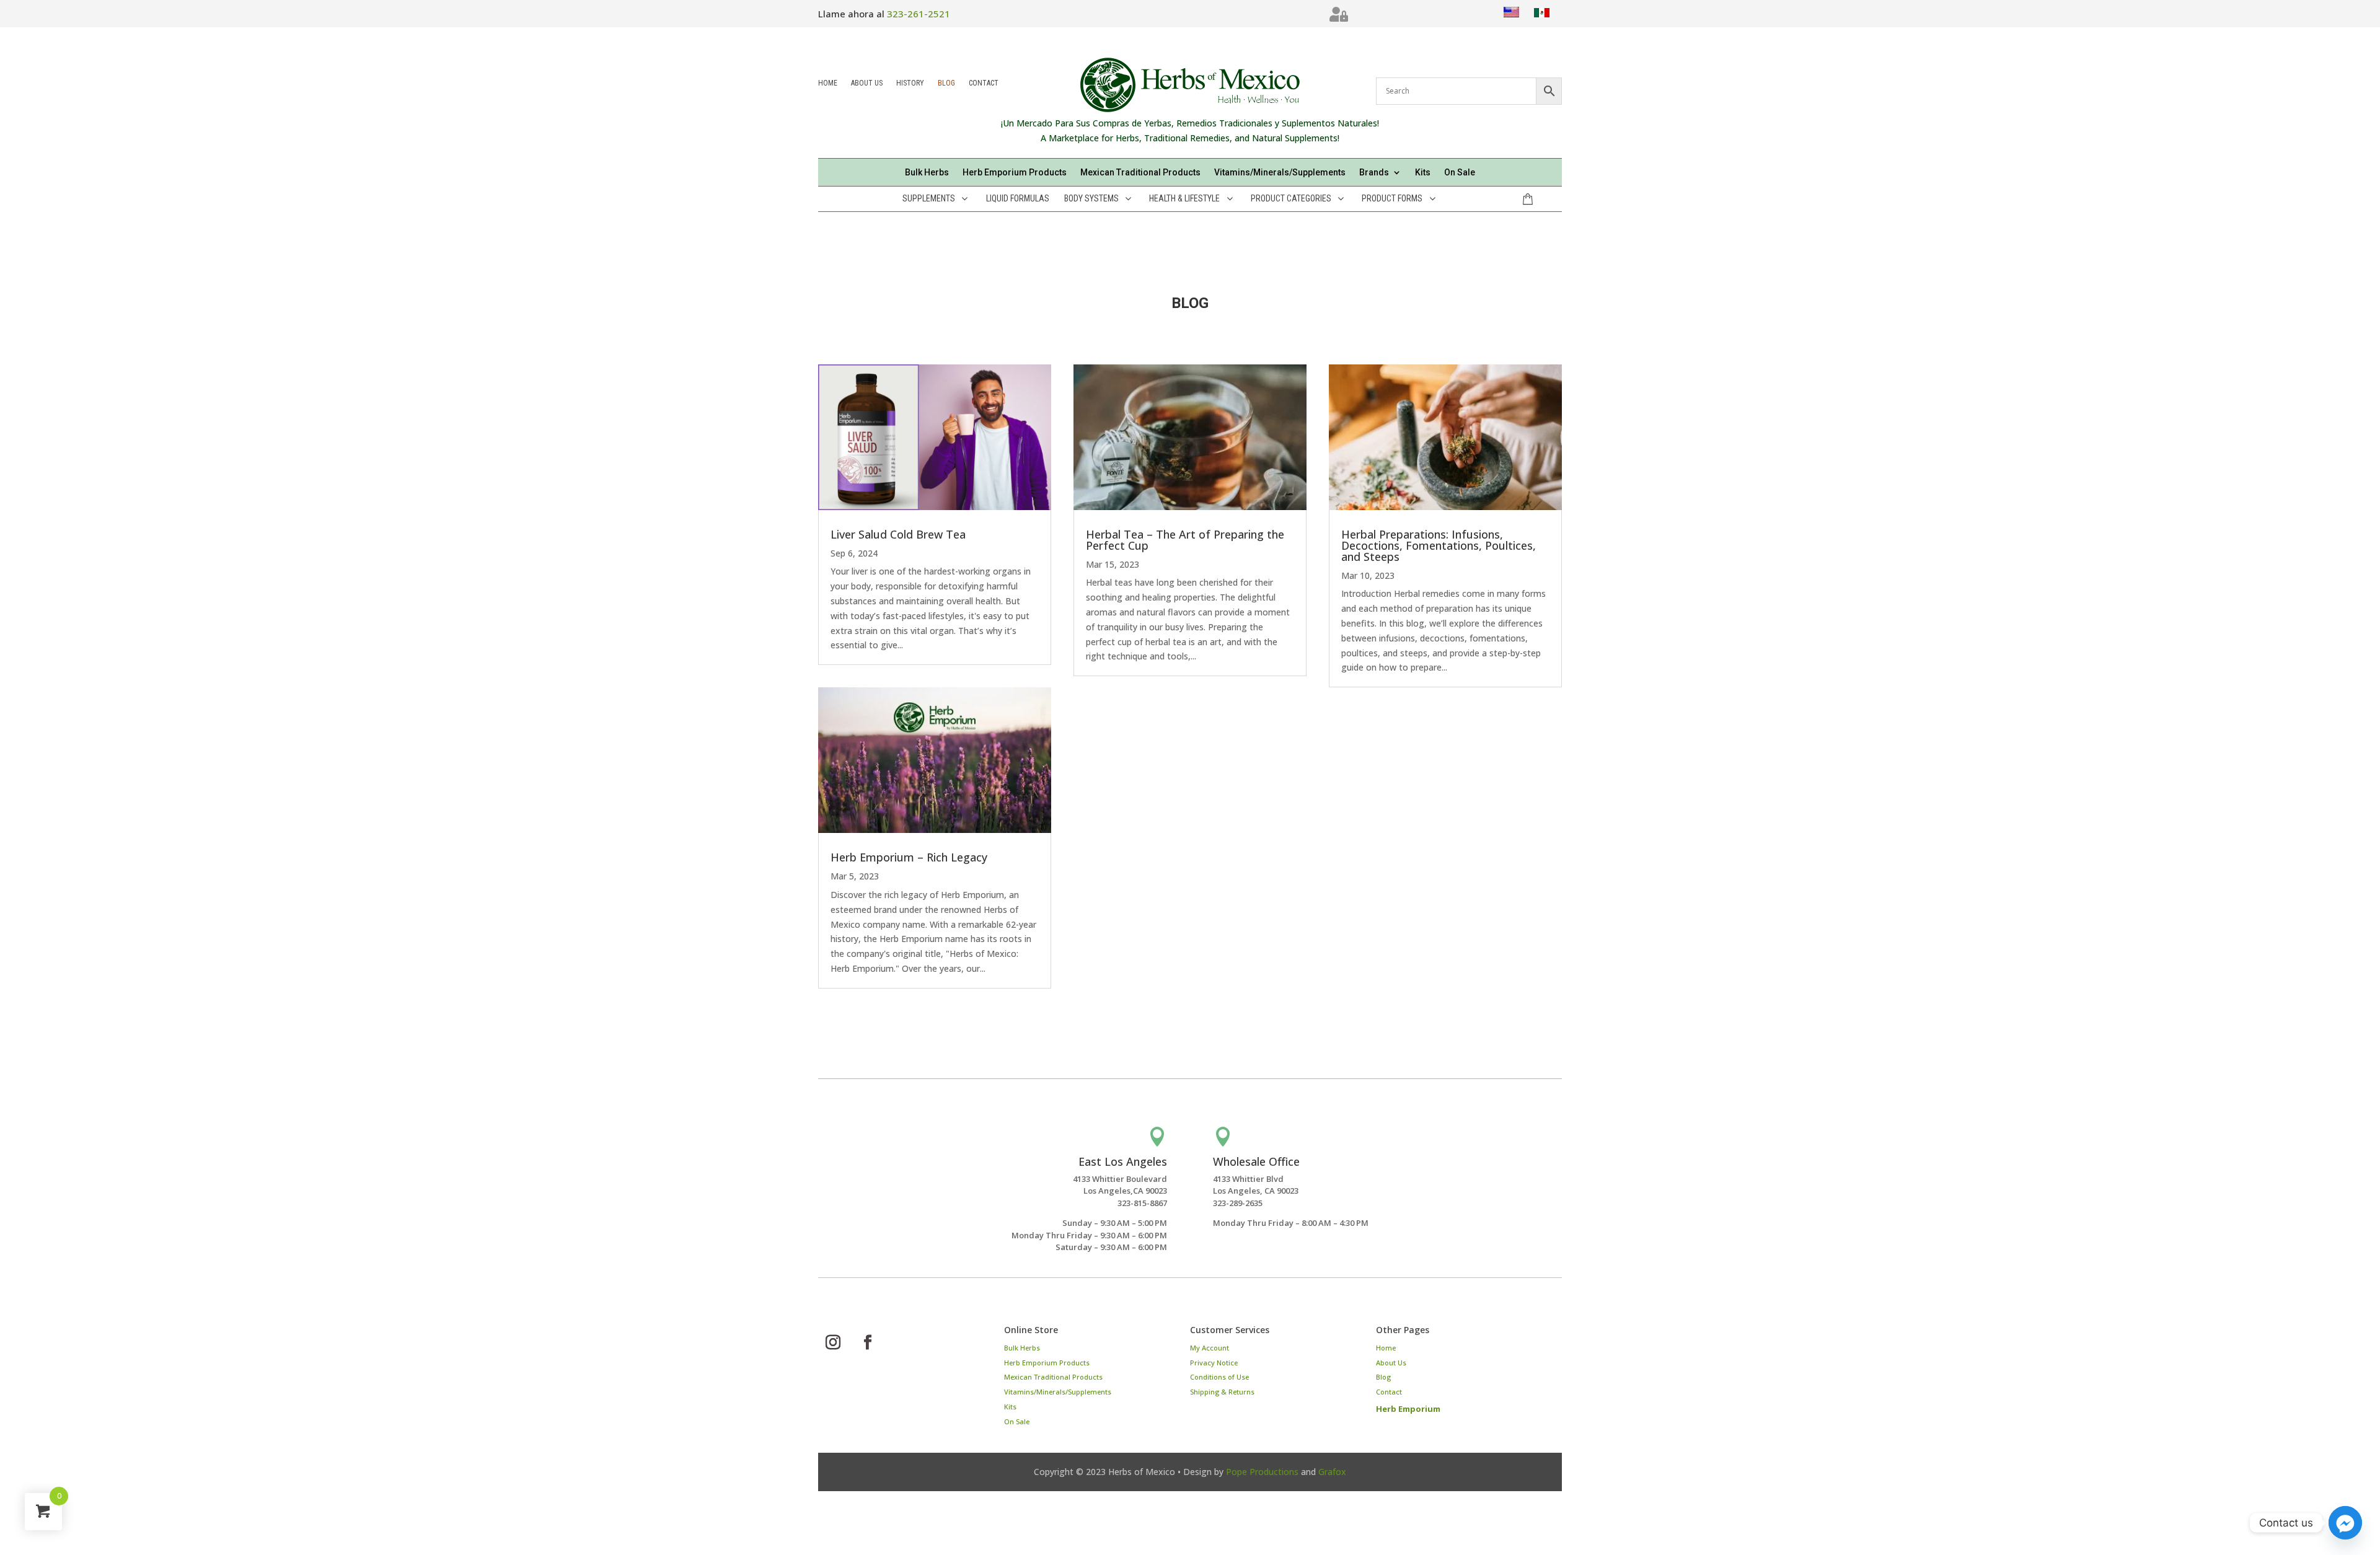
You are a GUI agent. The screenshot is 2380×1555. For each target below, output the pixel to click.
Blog (946, 84)
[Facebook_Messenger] (2345, 1523)
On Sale (1460, 173)
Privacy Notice (1214, 1363)
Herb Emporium (1408, 1409)
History (910, 84)
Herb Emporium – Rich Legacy (909, 857)
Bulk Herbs (927, 173)
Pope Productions (1262, 1472)
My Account (1210, 1348)
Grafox (1332, 1472)
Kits (1423, 173)
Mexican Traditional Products (1140, 173)
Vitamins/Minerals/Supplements (1280, 173)
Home (828, 84)
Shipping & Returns (1222, 1392)
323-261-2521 (919, 14)
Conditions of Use (1219, 1377)
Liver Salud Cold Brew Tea (898, 534)
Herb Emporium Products (1015, 173)
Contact (984, 84)
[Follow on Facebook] (868, 1342)
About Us (867, 84)
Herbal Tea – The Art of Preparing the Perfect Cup (1185, 540)
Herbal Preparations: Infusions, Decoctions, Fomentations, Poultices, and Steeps (1439, 545)
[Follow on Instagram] (833, 1342)
